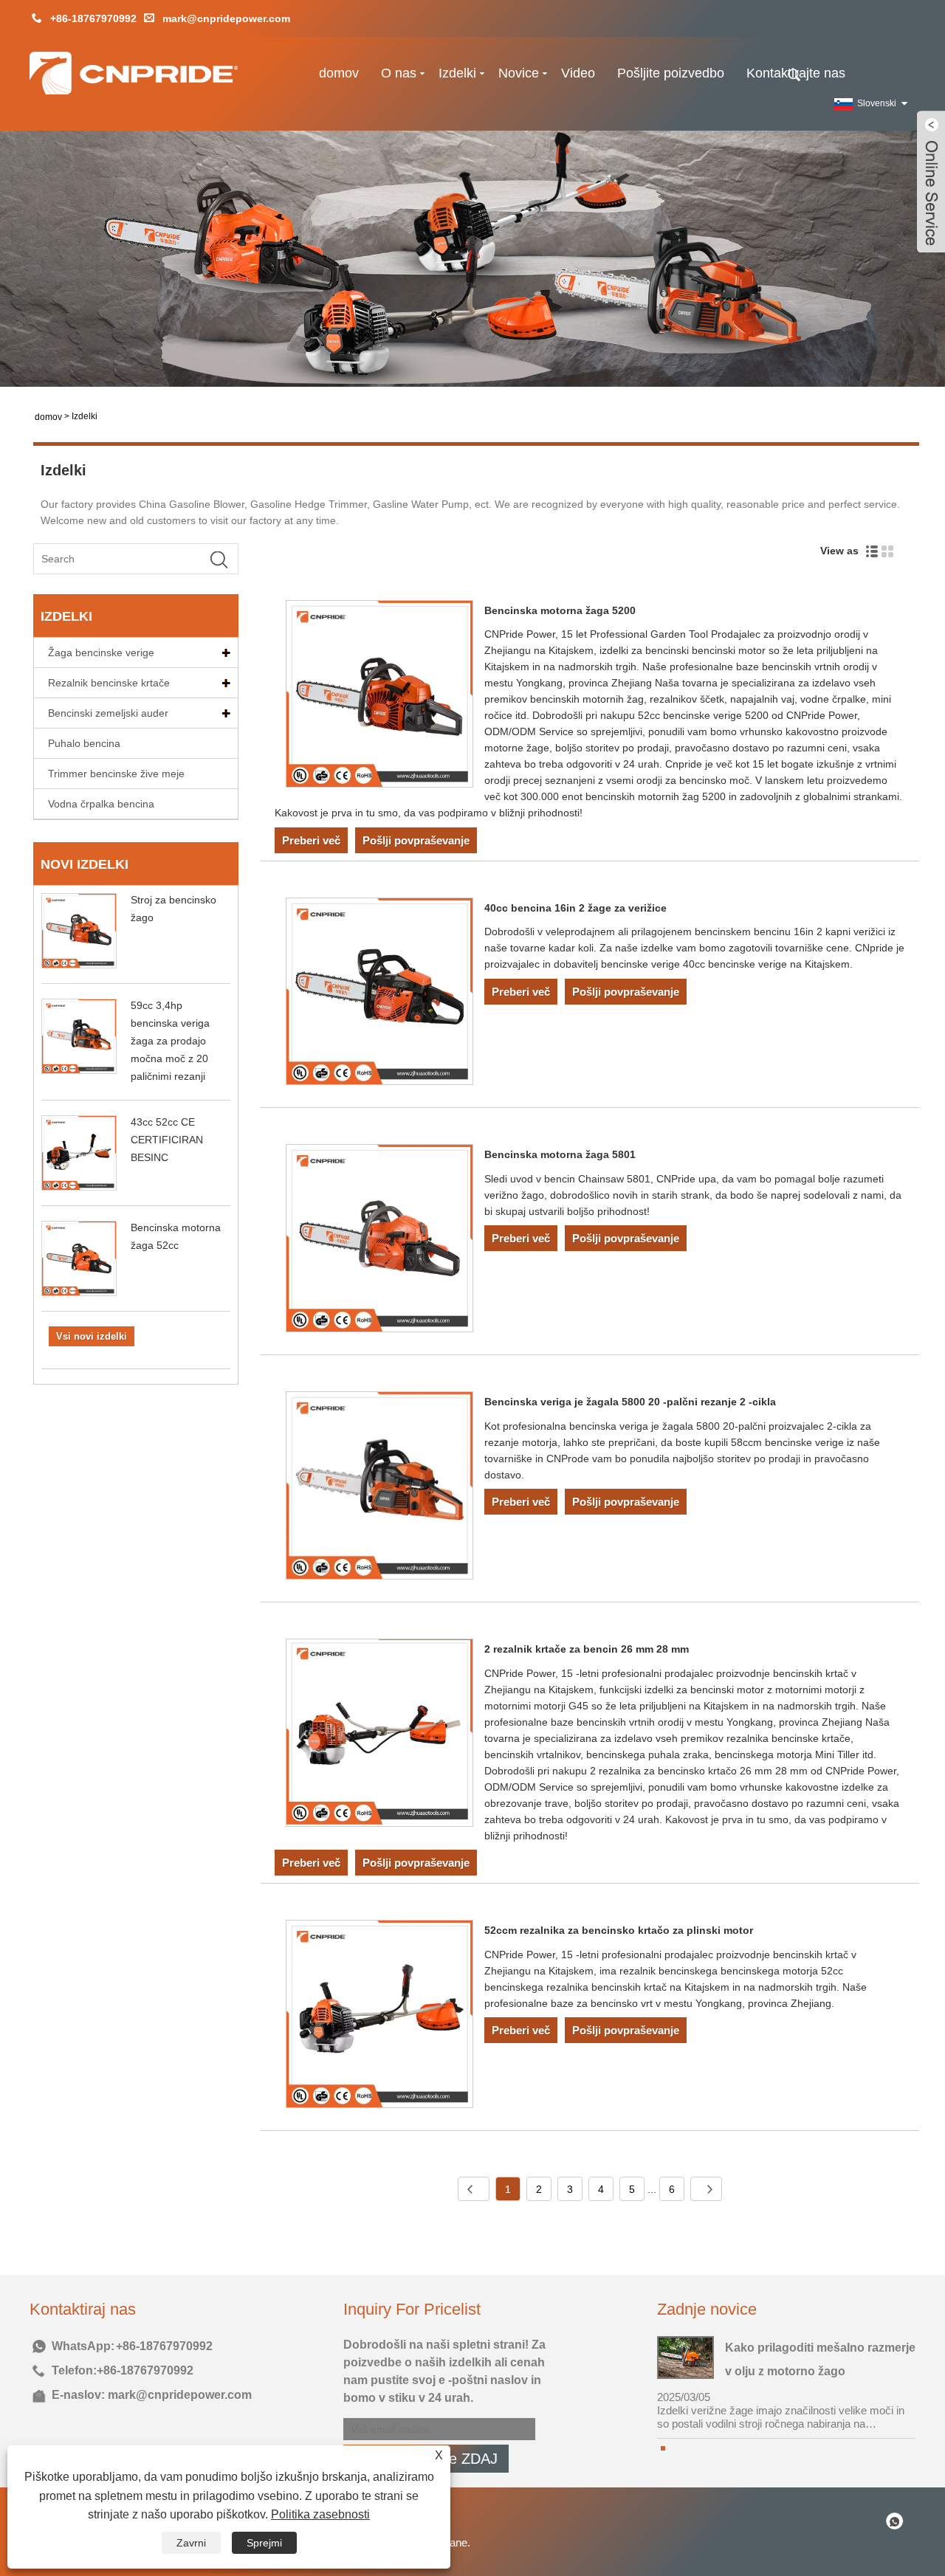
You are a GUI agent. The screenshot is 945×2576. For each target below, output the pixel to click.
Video (578, 73)
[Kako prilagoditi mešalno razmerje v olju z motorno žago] (685, 2356)
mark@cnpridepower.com (226, 18)
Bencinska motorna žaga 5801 (560, 1154)
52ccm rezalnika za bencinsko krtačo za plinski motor (619, 1930)
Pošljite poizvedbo (671, 73)
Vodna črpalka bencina (101, 804)
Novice (519, 73)
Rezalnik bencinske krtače (109, 683)
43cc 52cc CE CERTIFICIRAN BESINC (167, 1140)
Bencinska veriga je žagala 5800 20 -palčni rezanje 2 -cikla (630, 1402)
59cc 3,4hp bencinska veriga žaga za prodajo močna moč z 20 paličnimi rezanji (170, 1041)
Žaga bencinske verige (101, 652)
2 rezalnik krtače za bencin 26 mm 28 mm (587, 1649)
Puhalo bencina (84, 743)
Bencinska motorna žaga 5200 (560, 610)
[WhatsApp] (895, 2520)
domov (339, 73)
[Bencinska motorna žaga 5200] (380, 697)
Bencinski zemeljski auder (108, 713)
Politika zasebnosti (320, 2514)
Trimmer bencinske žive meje (116, 774)
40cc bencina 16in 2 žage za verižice (575, 908)
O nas (399, 73)
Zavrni (191, 2543)
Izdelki (457, 73)
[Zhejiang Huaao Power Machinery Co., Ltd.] (134, 80)
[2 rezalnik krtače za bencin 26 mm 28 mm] (380, 1735)
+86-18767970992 (93, 18)
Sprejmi (264, 2543)
